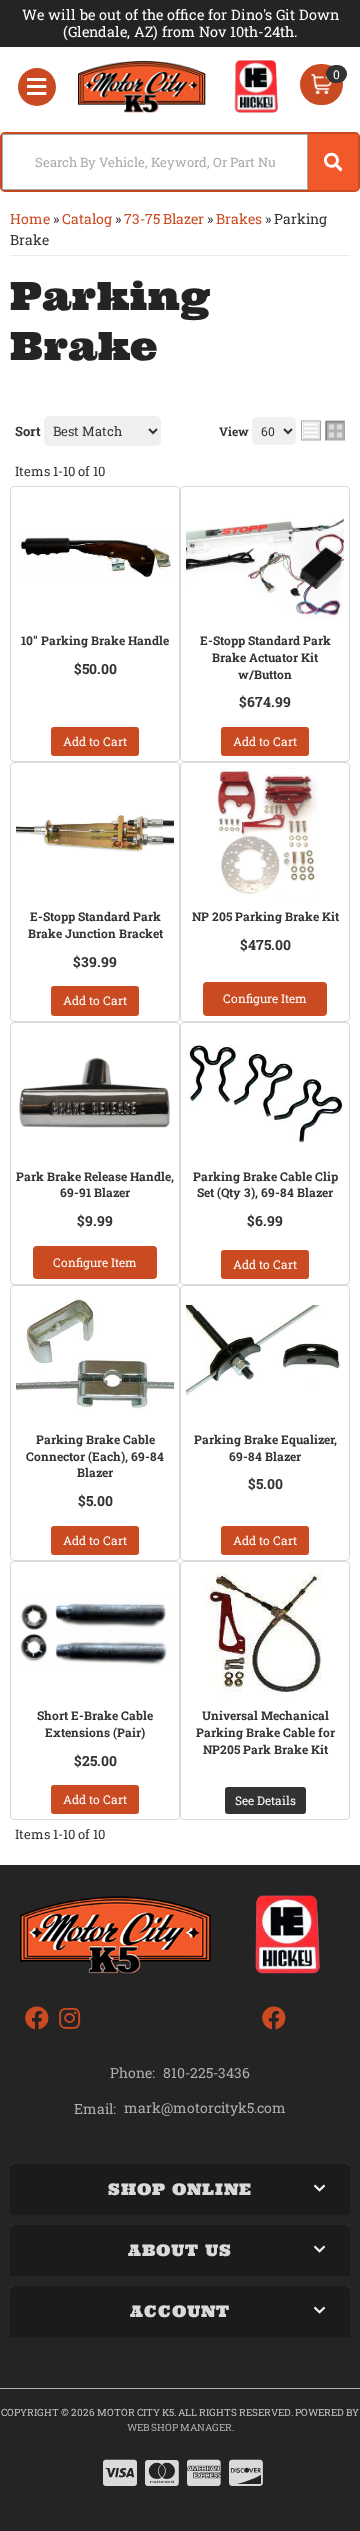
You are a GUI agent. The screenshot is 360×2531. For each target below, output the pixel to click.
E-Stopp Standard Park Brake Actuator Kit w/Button (265, 657)
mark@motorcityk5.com (205, 2108)
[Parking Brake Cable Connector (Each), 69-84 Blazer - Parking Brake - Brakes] (95, 1356)
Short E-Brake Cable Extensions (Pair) (95, 1723)
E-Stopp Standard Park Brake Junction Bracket (95, 924)
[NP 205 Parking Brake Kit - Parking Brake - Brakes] (265, 833)
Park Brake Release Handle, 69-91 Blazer (95, 1184)
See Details (265, 1800)
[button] (180, 162)
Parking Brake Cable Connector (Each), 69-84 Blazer (95, 1456)
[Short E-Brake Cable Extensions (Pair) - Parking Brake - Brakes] (95, 1632)
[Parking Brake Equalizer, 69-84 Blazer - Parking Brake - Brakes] (265, 1356)
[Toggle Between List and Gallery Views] (323, 430)
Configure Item (265, 998)
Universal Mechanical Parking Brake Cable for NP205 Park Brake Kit (265, 1732)
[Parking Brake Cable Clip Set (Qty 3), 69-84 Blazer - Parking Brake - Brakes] (265, 1093)
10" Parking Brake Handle (95, 640)
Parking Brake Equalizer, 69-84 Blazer (265, 1447)
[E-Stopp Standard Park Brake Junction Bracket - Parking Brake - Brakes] (95, 833)
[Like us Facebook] (37, 2018)
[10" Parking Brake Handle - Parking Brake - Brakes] (95, 557)
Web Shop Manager (179, 2427)
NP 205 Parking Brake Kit (265, 916)
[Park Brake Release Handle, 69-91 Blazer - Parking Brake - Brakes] (95, 1093)
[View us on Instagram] (69, 2018)
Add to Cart (95, 741)
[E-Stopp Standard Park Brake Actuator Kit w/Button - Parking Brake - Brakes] (265, 557)
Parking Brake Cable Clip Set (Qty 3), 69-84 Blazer (265, 1184)
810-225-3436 (206, 2072)
